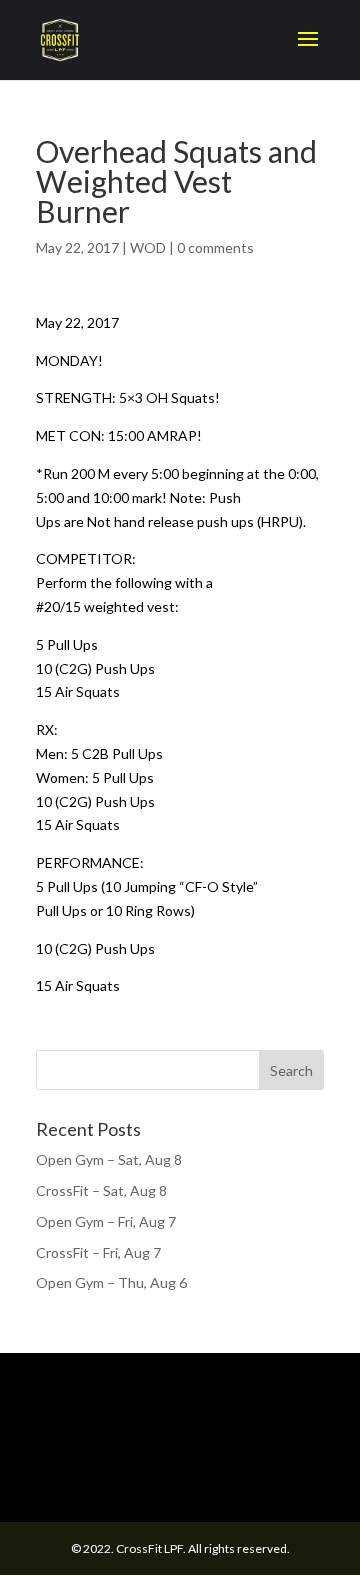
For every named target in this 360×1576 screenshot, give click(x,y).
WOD (148, 247)
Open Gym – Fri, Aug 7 (106, 1221)
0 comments (215, 247)
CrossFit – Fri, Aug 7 (98, 1252)
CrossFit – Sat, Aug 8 (101, 1190)
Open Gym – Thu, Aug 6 (111, 1282)
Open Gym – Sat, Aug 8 (109, 1159)
